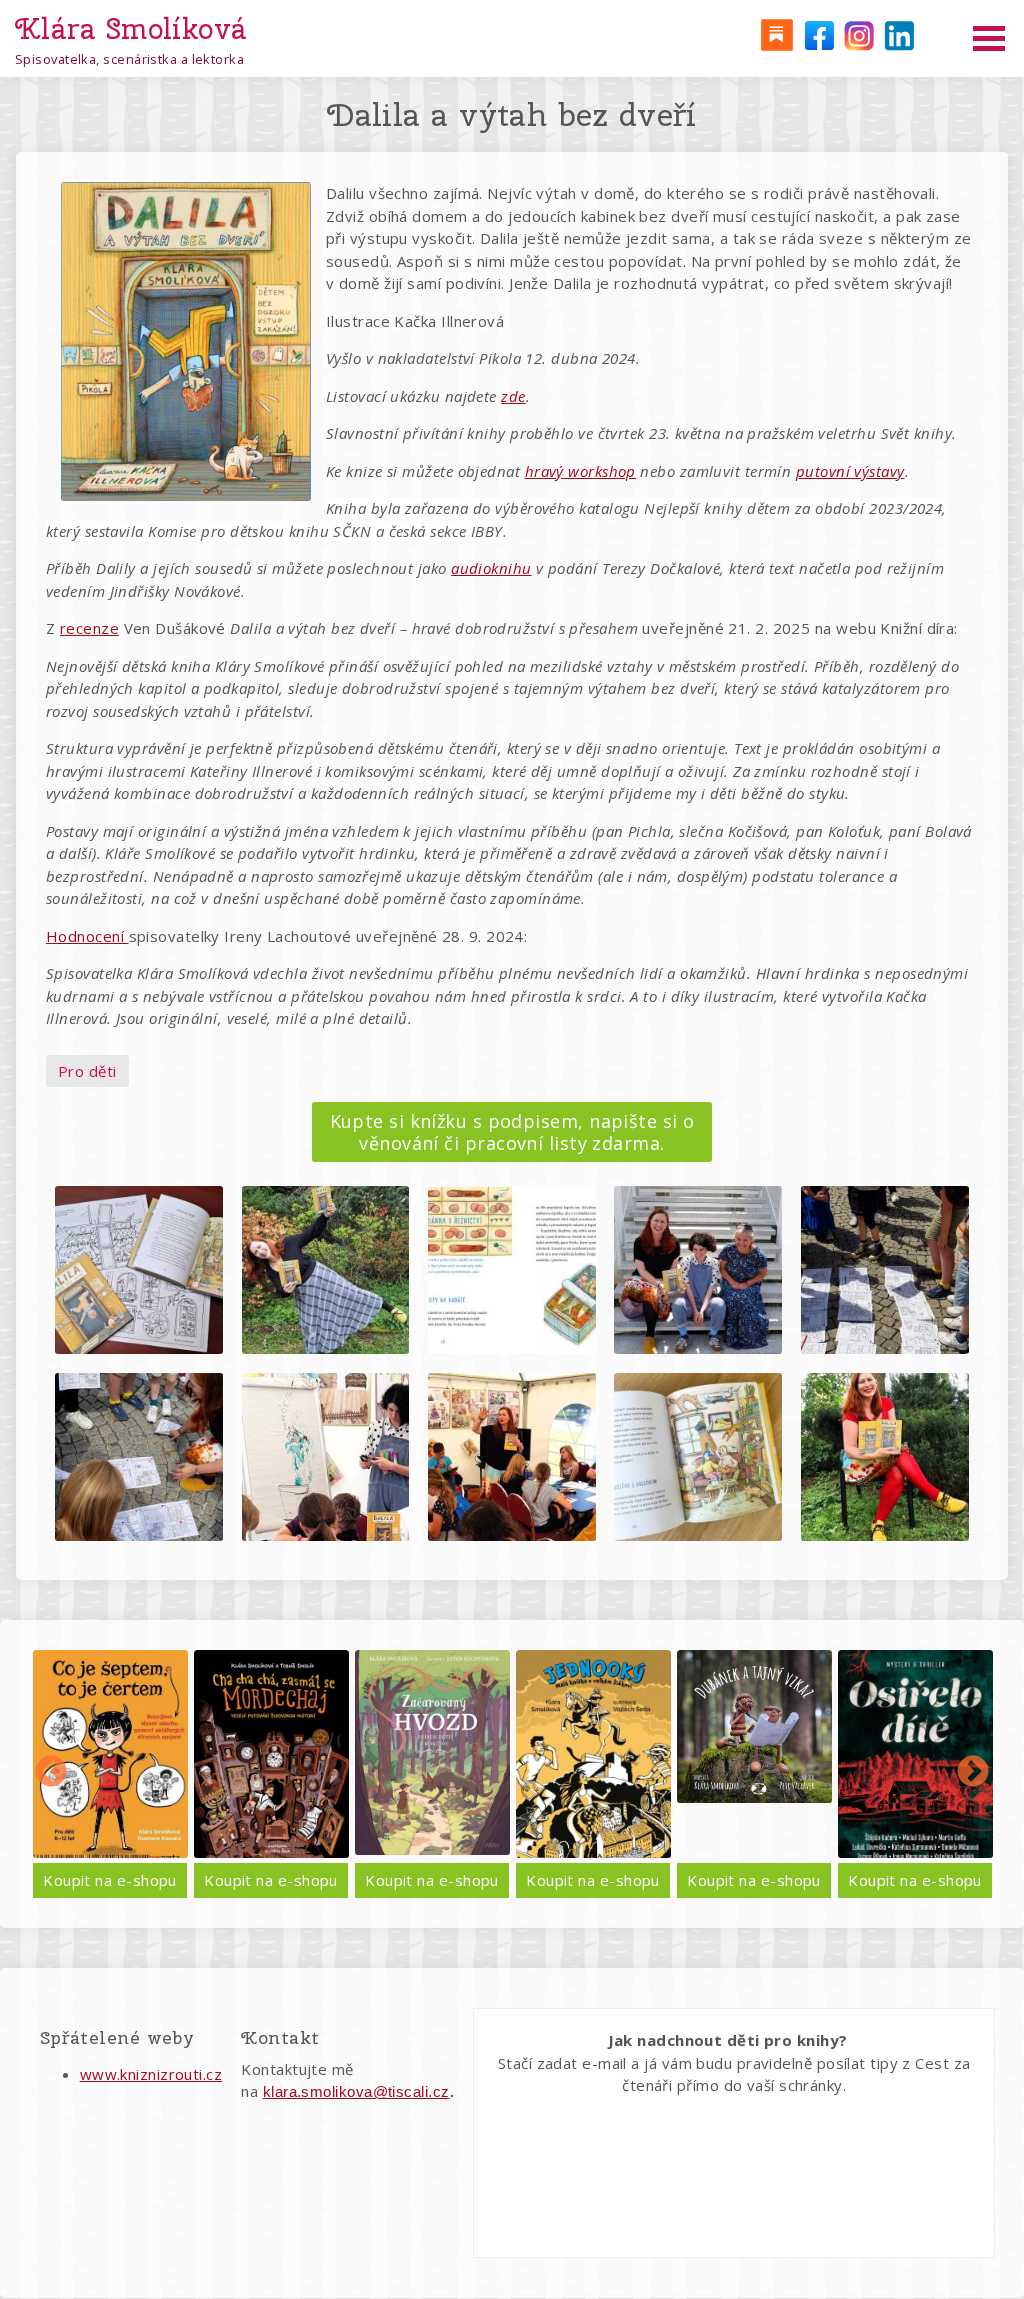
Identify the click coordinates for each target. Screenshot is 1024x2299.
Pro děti (87, 1071)
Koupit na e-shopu (110, 1880)
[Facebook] (817, 34)
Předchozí (51, 1773)
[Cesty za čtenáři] (776, 34)
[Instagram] (858, 34)
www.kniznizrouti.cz (151, 2074)
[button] (139, 1270)
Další (973, 1773)
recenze (89, 628)
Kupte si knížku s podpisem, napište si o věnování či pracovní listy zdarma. (512, 1132)
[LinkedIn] (899, 34)
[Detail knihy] (110, 1754)
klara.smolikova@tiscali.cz (356, 2091)
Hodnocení (87, 936)
